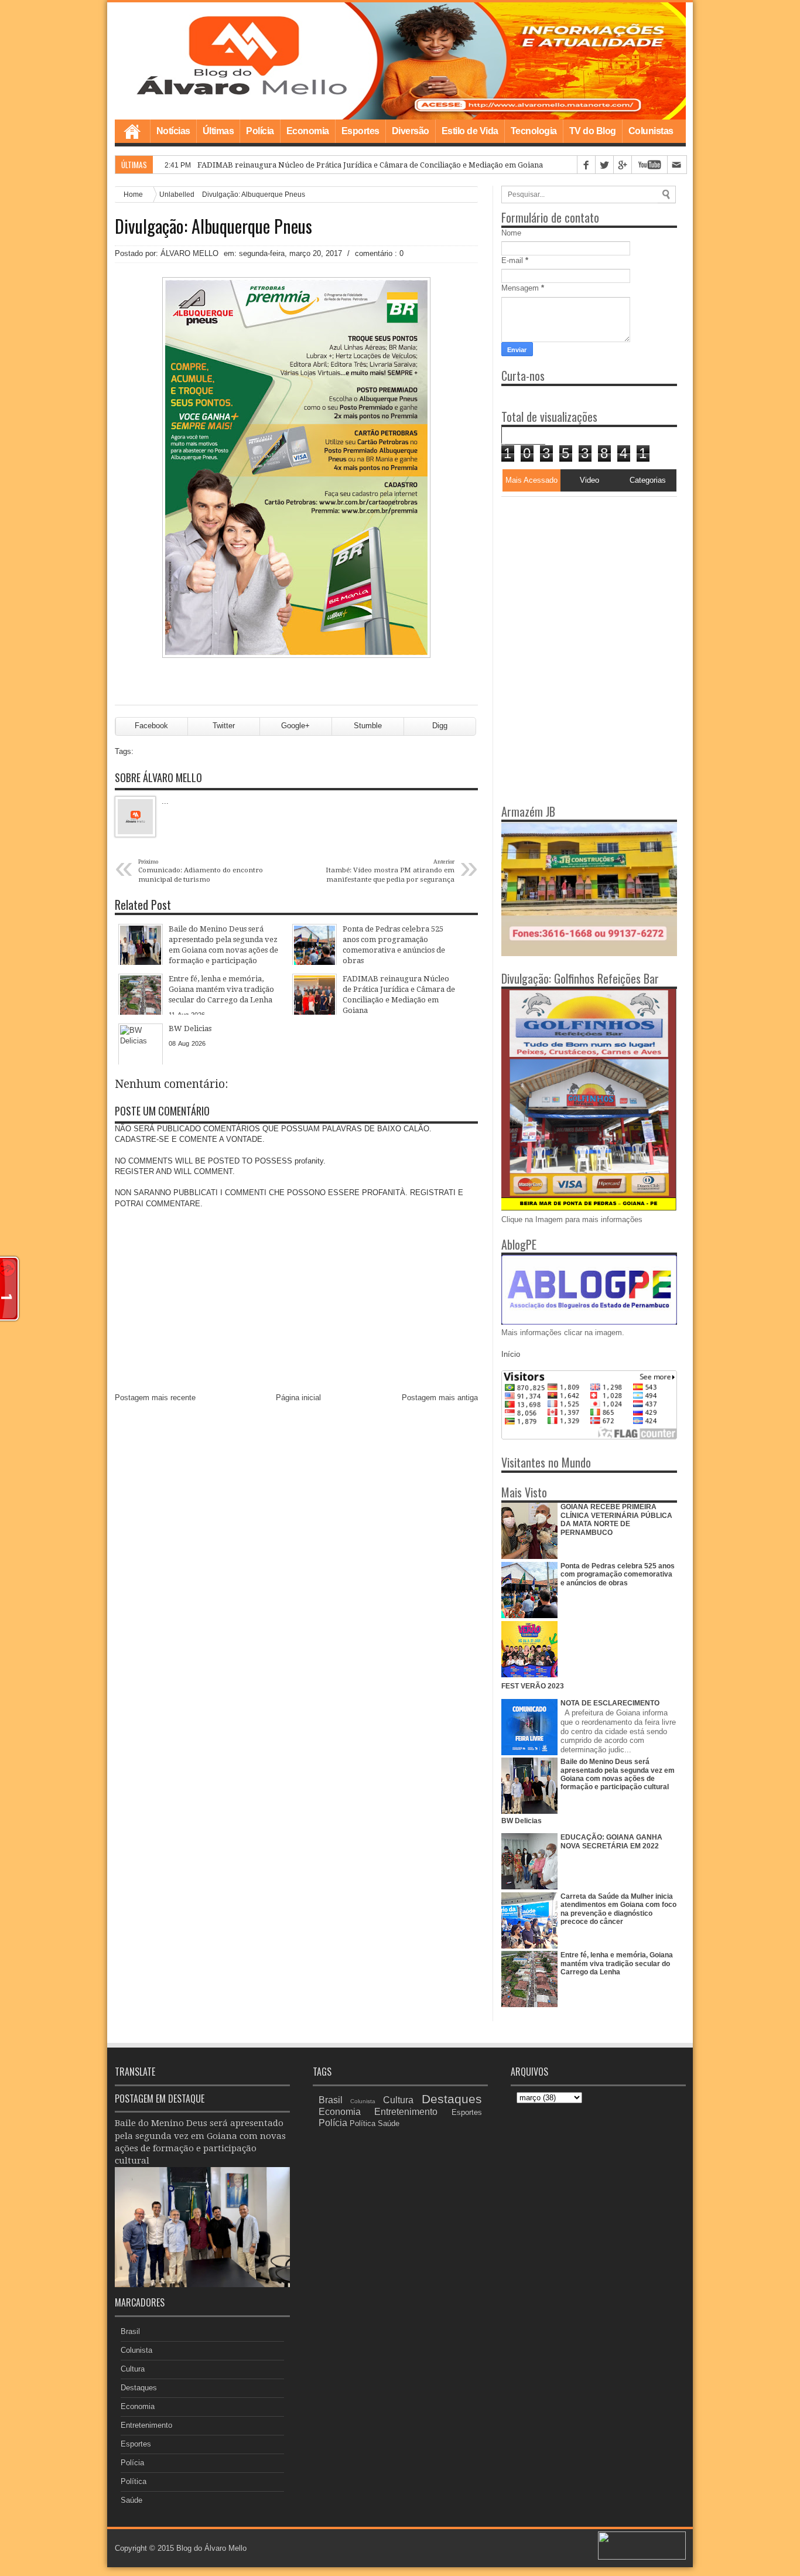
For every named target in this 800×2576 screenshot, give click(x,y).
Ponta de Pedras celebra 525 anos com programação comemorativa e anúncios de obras (618, 1574)
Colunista (136, 2350)
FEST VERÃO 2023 (533, 1686)
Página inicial (298, 1398)
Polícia (260, 131)
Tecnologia (534, 131)
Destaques (139, 2388)
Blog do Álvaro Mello (211, 2548)
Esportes (360, 131)
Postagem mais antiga (440, 1398)
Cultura (133, 2369)
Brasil (130, 2331)
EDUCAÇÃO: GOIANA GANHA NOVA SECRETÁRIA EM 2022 (611, 1841)
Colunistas (651, 131)
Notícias (173, 131)
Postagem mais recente (155, 1398)
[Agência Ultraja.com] (642, 2557)
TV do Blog (593, 131)
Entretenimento (146, 2425)
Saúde (131, 2500)
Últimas (218, 131)
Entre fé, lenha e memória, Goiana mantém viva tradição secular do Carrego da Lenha (617, 1963)
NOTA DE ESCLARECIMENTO (610, 1703)
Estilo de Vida (470, 131)
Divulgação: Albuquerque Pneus (213, 226)
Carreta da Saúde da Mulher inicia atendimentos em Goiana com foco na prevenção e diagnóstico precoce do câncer (618, 1909)
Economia (308, 131)
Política (134, 2481)
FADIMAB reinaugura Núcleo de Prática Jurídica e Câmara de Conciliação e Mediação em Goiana (370, 165)
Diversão (411, 131)
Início (511, 1354)
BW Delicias (522, 1821)
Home (132, 131)
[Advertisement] (575, 570)
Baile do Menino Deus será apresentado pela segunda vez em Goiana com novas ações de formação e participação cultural (618, 1774)
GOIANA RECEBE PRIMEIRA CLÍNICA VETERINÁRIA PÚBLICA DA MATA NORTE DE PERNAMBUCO (616, 1519)
